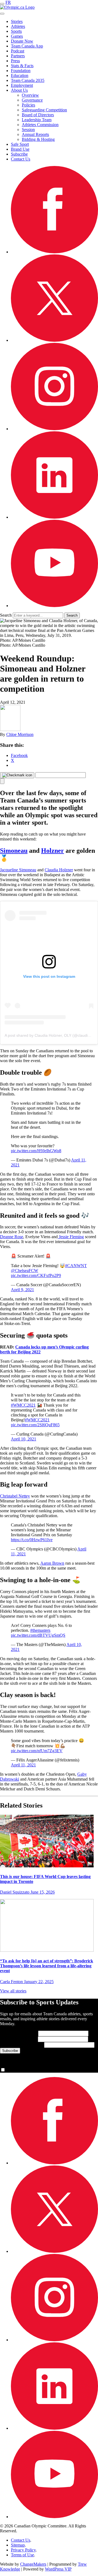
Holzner (53, 851)
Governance (32, 100)
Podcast (18, 51)
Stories (17, 21)
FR (8, 2)
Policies (28, 105)
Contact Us (21, 159)
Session (28, 130)
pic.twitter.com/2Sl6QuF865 (35, 1425)
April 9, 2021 (22, 1290)
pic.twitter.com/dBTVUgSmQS (38, 1635)
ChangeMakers (33, 2564)
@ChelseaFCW (24, 1271)
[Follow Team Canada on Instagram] (54, 429)
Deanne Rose (12, 1237)
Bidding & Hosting (38, 139)
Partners (18, 56)
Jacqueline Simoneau (18, 870)
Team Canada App (27, 46)
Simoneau (14, 851)
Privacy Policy (23, 2550)
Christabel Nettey (15, 1496)
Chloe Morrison (20, 734)
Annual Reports (35, 134)
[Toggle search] (2, 14)
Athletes (18, 26)
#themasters (40, 1630)
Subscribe (19, 154)
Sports (16, 31)
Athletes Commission (40, 125)
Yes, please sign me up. (26, 2070)
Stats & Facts (22, 66)
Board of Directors (38, 115)
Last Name (18, 2039)
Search (6, 615)
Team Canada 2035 (28, 80)
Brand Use (20, 149)
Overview (30, 95)
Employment (22, 85)
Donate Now (22, 41)
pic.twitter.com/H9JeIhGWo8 (36, 1151)
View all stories (13, 1991)
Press (15, 61)
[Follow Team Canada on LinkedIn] (54, 517)
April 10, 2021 (24, 1439)
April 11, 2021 (23, 1765)
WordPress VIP (58, 2569)
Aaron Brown (52, 1563)
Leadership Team (37, 120)
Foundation (21, 71)
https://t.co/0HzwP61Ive (32, 1540)
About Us (19, 90)
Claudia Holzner (59, 870)
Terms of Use (22, 2555)
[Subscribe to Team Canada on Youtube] (54, 606)
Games (17, 36)
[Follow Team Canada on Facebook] (54, 252)
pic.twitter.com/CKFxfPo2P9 (36, 1275)
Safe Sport (20, 144)
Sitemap (18, 2545)
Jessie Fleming (71, 1237)
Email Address (22, 2045)
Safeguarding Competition (44, 110)
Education (20, 75)
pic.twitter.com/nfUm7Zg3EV (37, 1751)
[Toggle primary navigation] (2, 4)
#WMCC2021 (23, 1405)
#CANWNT (76, 1266)
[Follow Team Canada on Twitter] (54, 340)
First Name (19, 2033)
